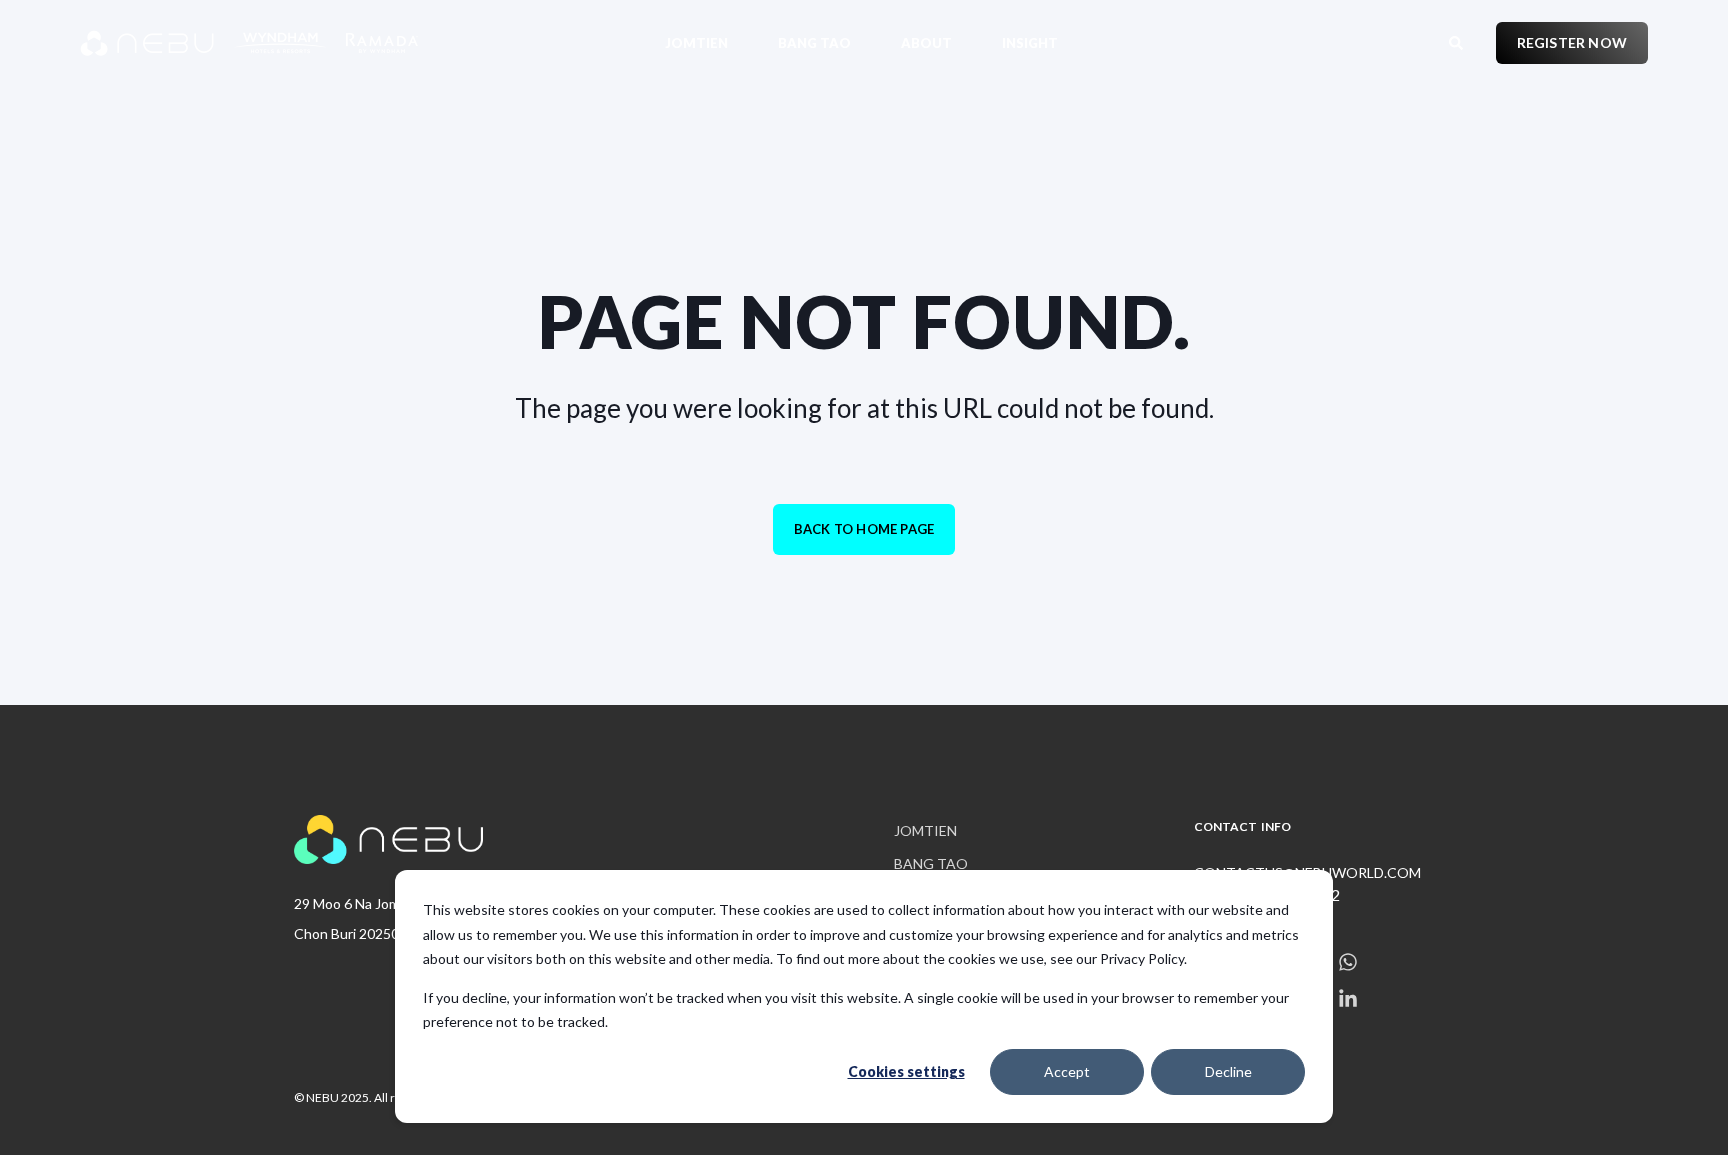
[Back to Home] (200, 43)
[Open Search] (1457, 40)
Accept (1067, 1071)
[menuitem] (709, 42)
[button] (40, 1115)
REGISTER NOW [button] (1572, 42)
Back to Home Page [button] (864, 529)
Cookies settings (906, 1071)
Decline (1228, 1071)
